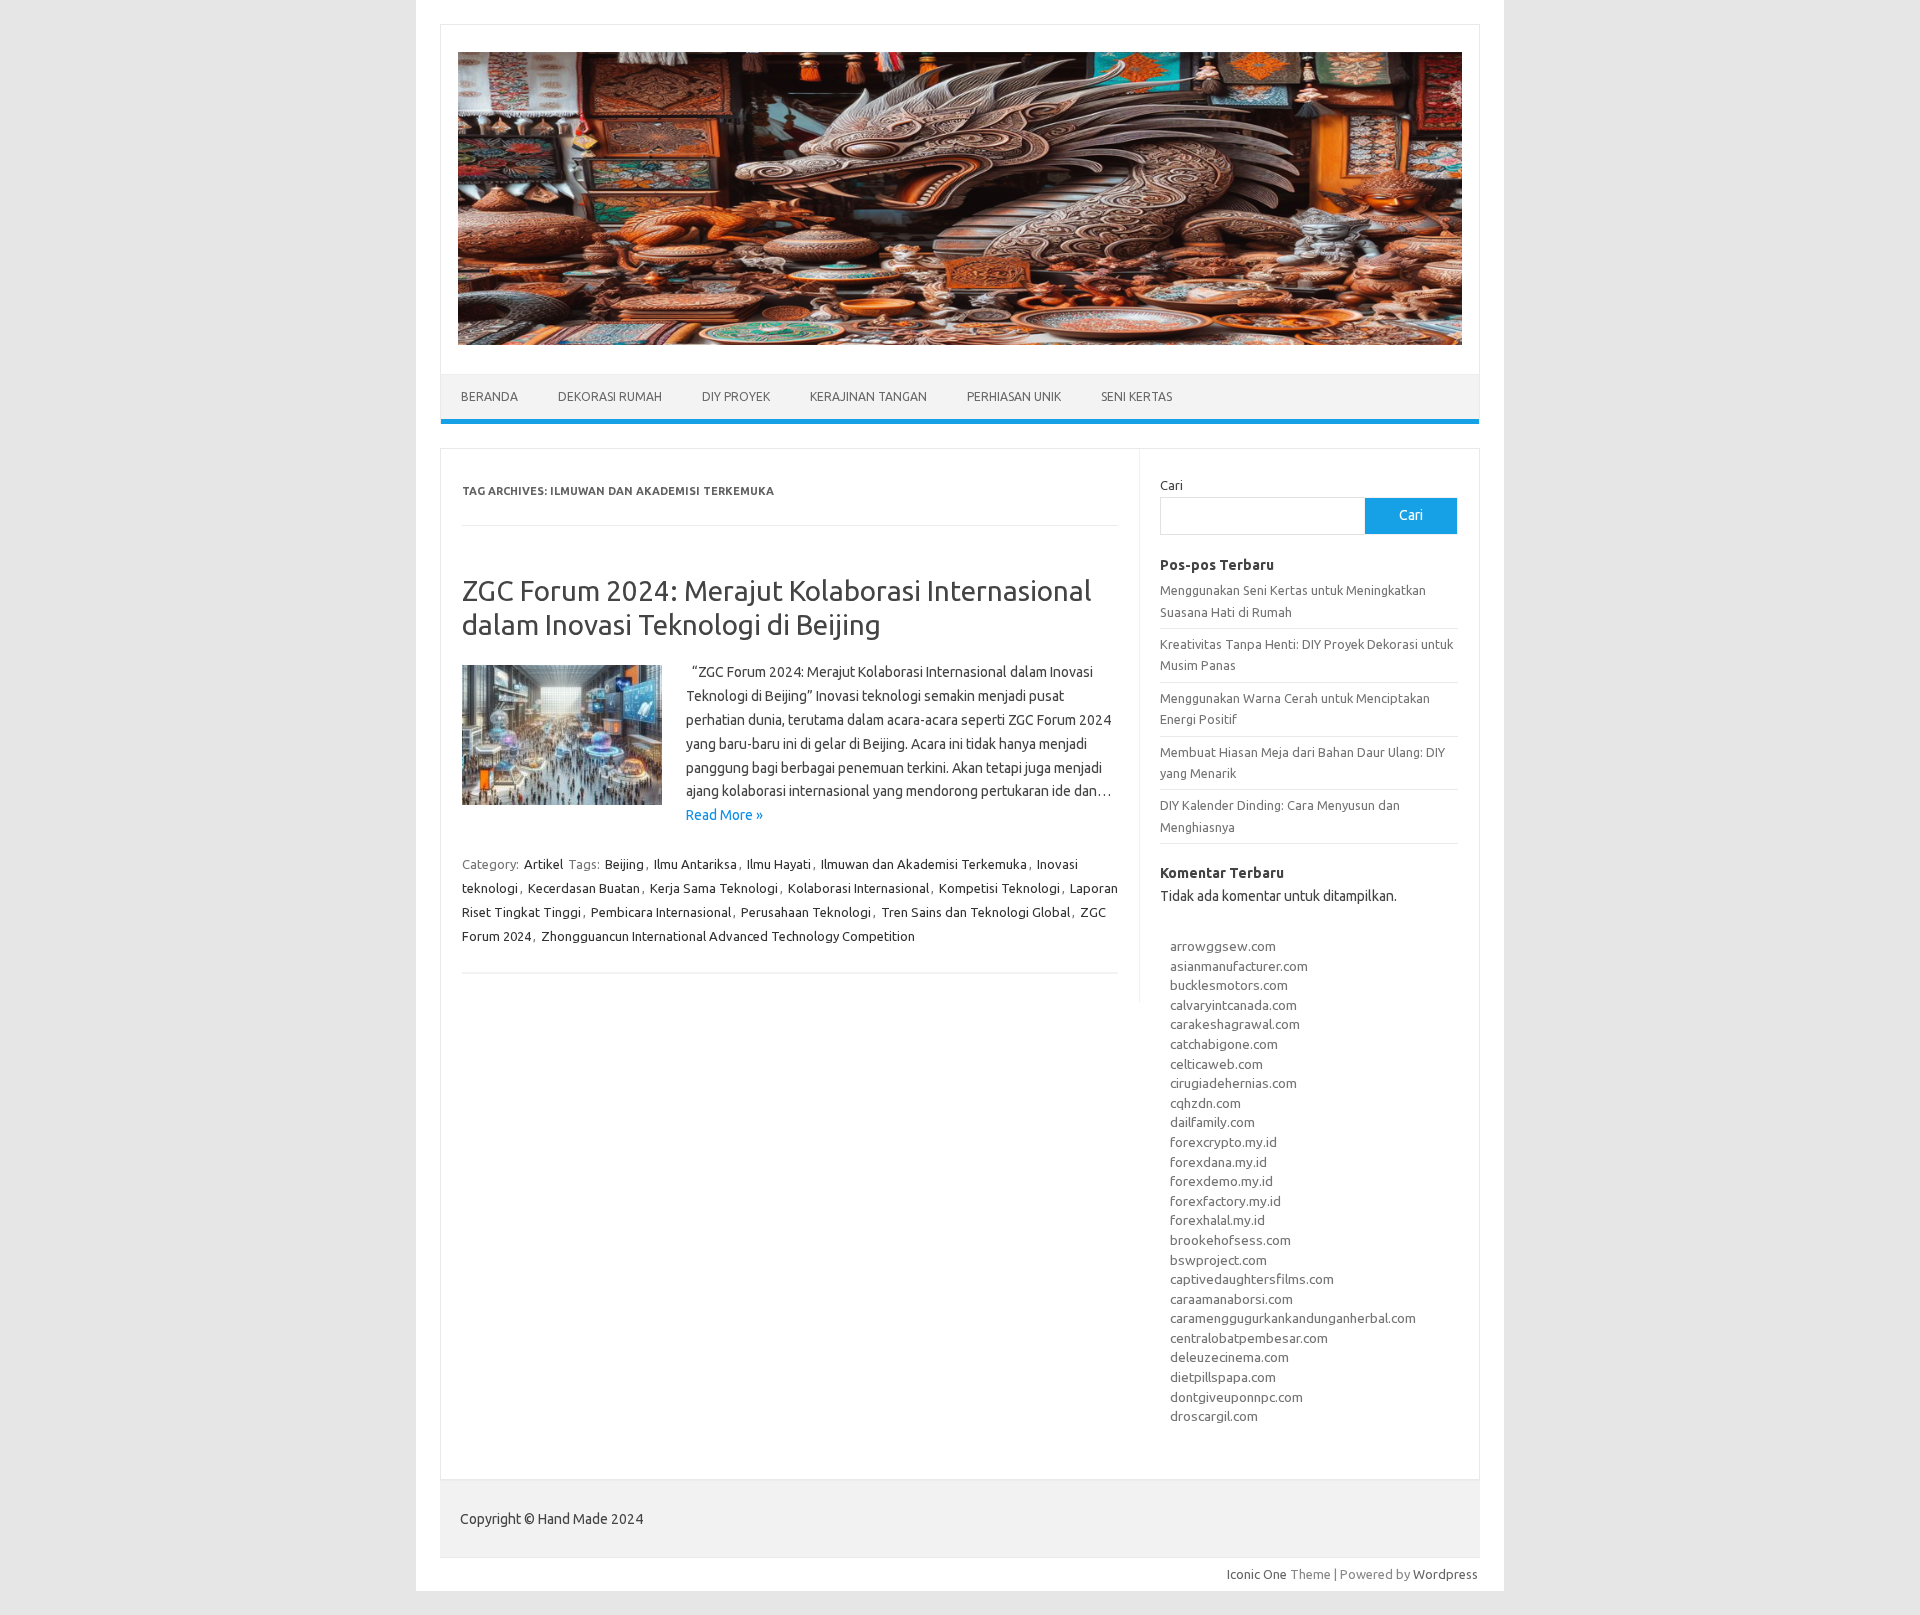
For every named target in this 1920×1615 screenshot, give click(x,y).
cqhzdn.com (1205, 1103)
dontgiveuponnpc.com (1236, 1397)
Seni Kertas (1136, 396)
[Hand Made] (960, 340)
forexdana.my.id (1218, 1162)
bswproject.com (1218, 1260)
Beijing (624, 864)
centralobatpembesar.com (1249, 1338)
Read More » (724, 815)
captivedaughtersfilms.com (1252, 1279)
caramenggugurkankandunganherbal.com (1293, 1318)
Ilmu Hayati (779, 864)
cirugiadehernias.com (1233, 1083)
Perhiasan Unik (1014, 396)
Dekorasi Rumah (610, 396)
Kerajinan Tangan (868, 396)
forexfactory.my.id (1225, 1201)
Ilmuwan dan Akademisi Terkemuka (924, 864)
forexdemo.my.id (1221, 1181)
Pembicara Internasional (661, 912)
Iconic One (1257, 1574)
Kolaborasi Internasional (858, 888)
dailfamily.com (1212, 1122)
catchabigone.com (1224, 1044)
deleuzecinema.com (1229, 1357)
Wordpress (1445, 1574)
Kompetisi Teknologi (999, 888)
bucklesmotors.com (1229, 985)
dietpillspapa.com (1223, 1377)
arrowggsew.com (1223, 946)
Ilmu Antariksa (695, 864)
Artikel (543, 864)
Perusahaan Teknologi (806, 912)
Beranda (489, 396)
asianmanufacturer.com (1239, 966)
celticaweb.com (1216, 1064)
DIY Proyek (736, 396)
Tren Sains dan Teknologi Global (975, 912)
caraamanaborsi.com (1231, 1299)
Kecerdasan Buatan (584, 888)
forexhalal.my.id (1217, 1220)
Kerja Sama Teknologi (714, 888)
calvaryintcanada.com (1233, 1005)
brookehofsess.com (1230, 1240)
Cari (1171, 485)
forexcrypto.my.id (1223, 1142)
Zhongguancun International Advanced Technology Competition (728, 936)
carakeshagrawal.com (1235, 1024)
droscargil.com (1214, 1416)
